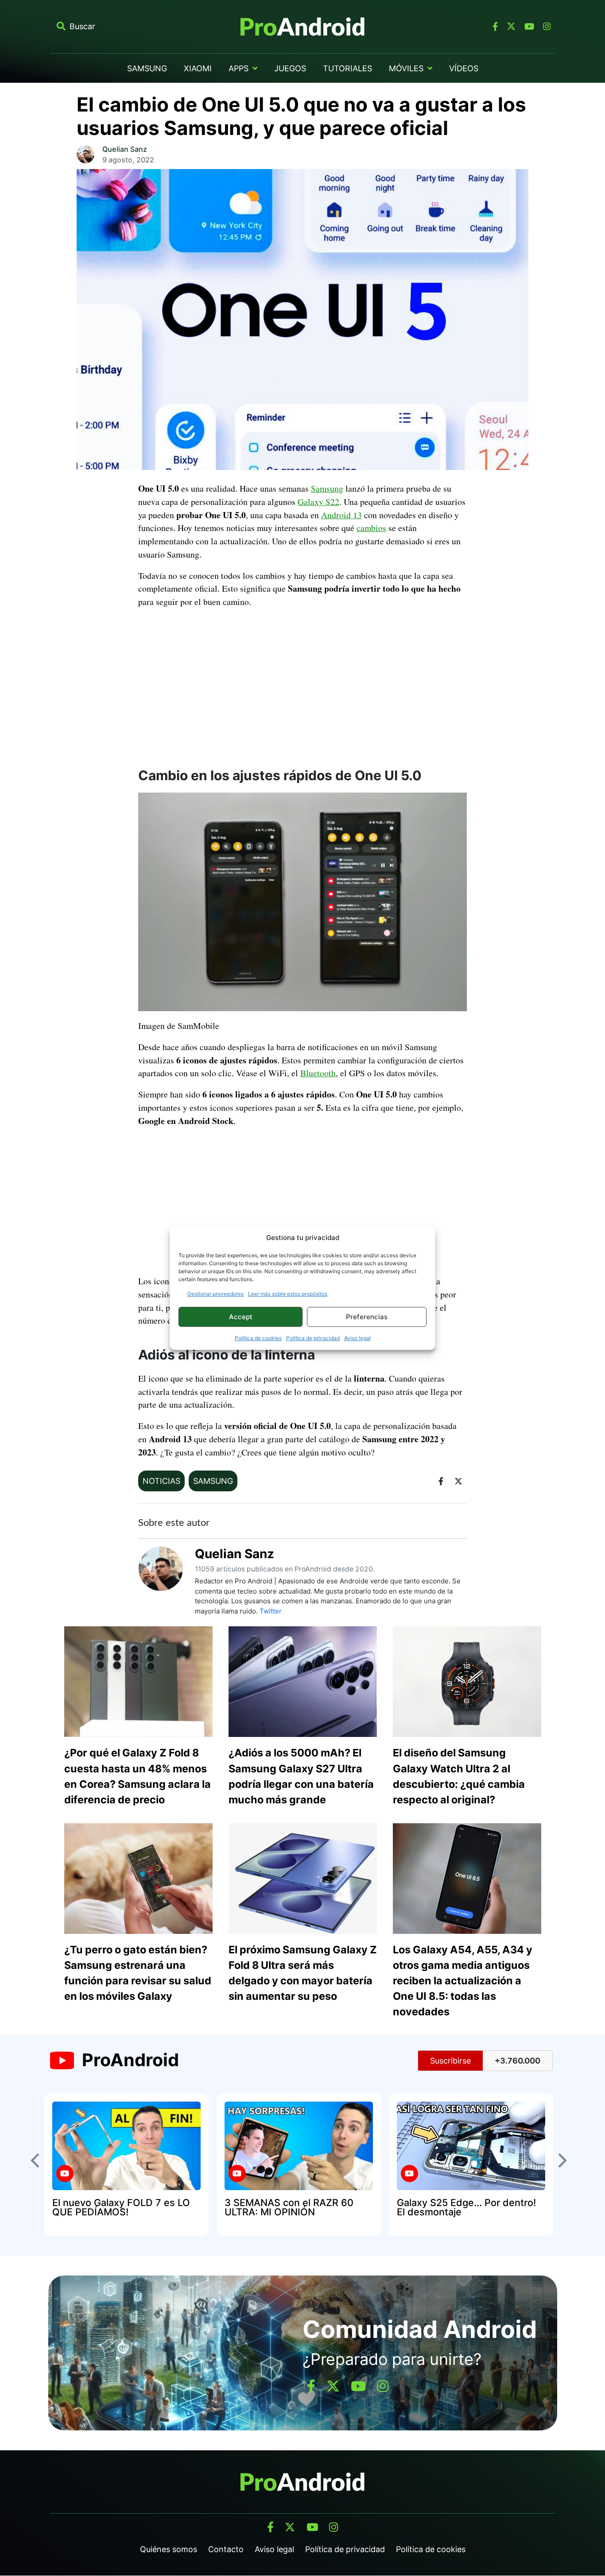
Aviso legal (357, 1338)
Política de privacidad (313, 1338)
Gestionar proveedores (215, 1294)
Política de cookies (258, 1338)
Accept (241, 1317)
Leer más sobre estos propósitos (288, 1294)
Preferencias (367, 1317)
